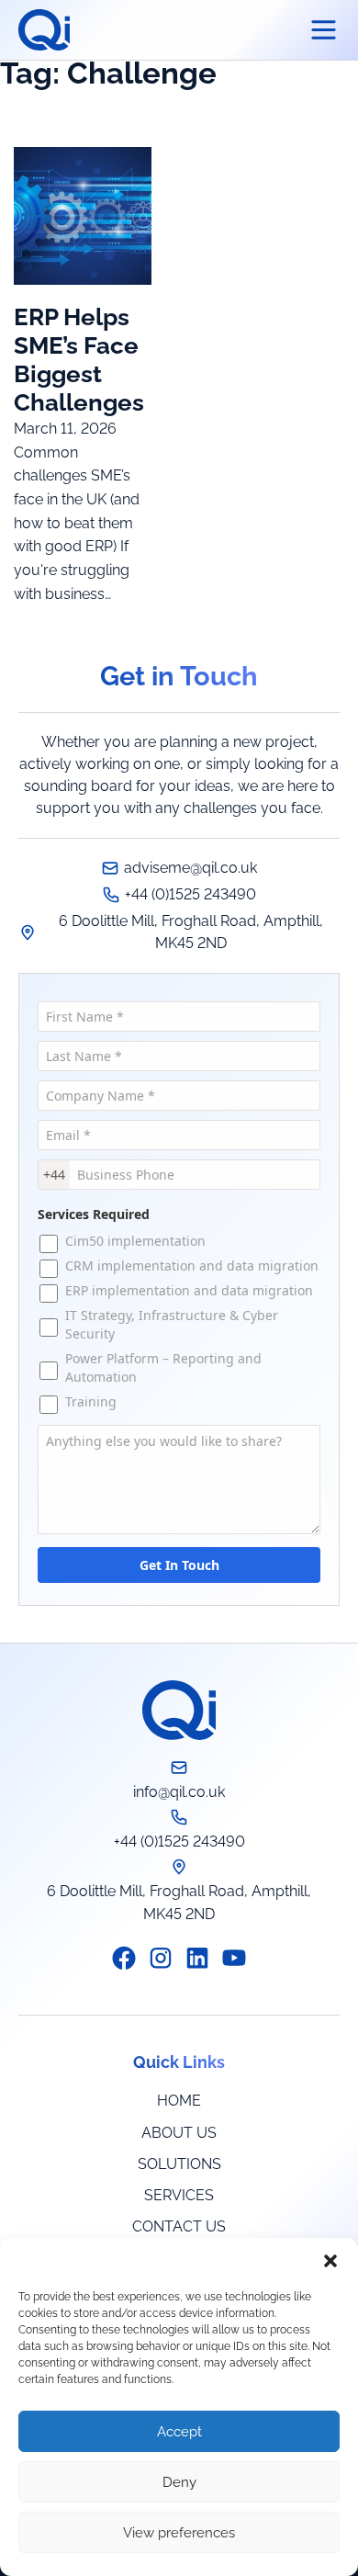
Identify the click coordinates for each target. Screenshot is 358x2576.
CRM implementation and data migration (192, 1265)
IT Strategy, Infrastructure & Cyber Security (172, 1324)
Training (91, 1401)
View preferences (179, 2533)
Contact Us (179, 2226)
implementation (135, 1241)
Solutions (179, 2164)
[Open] (324, 30)
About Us (179, 2133)
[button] (330, 2261)
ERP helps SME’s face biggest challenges (79, 360)
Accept (179, 2432)
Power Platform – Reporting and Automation (163, 1367)
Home (179, 2101)
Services (179, 2195)
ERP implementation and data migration (191, 1290)
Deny (179, 2482)
